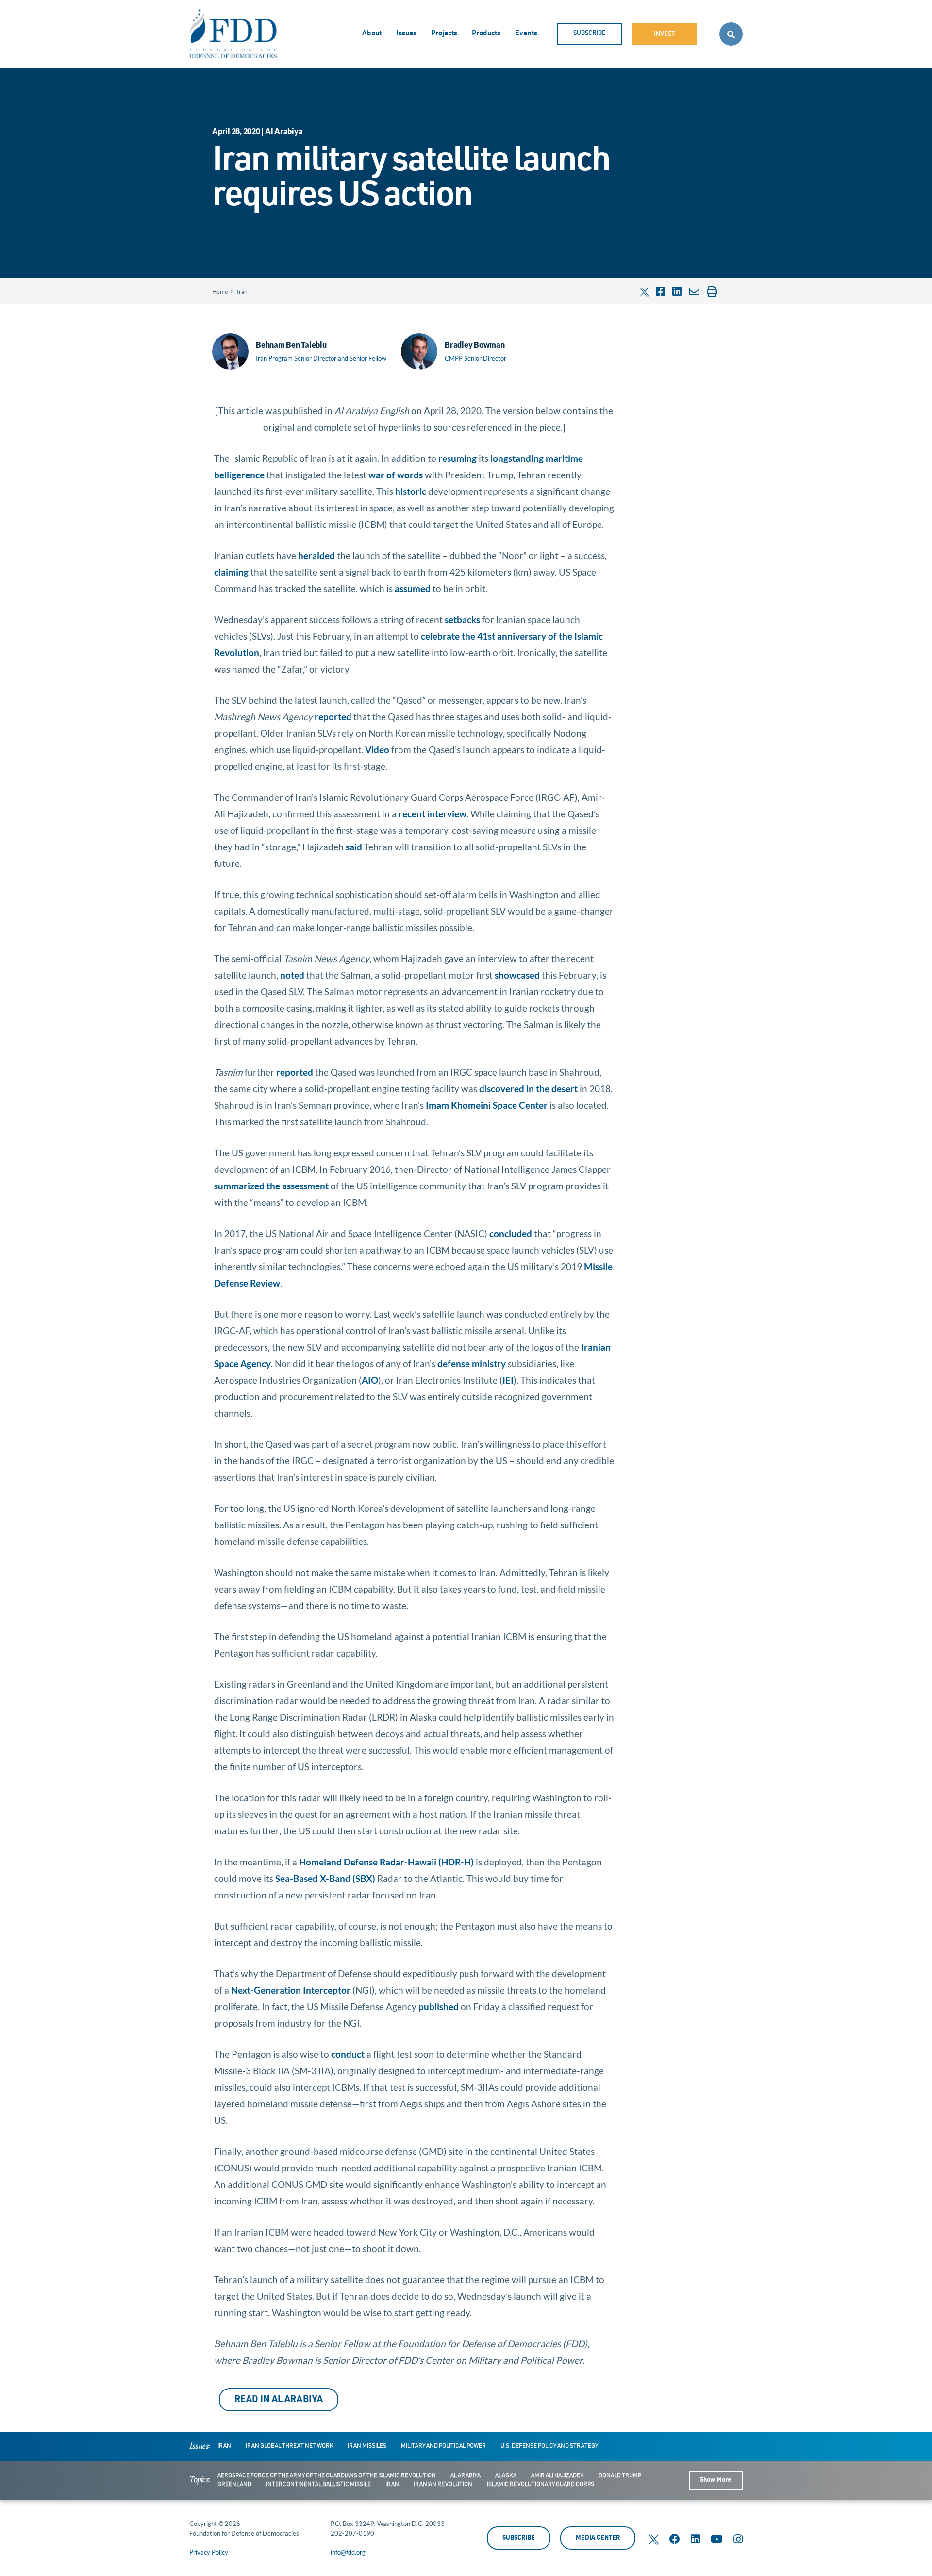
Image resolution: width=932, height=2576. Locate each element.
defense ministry (472, 1364)
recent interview (433, 814)
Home (220, 292)
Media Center (598, 2538)
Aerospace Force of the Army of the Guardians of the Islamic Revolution (327, 2476)
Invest (664, 35)
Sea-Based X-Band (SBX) (325, 1878)
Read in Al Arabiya (279, 2400)
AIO (370, 1380)
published (439, 2007)
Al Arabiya (466, 2476)
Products (486, 34)
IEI (508, 1380)
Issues (406, 34)
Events (526, 34)
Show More (716, 2481)
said (354, 847)
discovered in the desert (528, 1089)
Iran (242, 292)
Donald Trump (620, 2476)
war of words (396, 475)
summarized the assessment (271, 1186)
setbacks (462, 619)
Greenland (234, 2485)
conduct (348, 2054)
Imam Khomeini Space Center (487, 1105)
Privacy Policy (209, 2552)
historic (411, 491)
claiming (231, 572)
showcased (517, 975)
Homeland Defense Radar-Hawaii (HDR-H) (386, 1862)
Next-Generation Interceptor (291, 1990)
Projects (444, 34)
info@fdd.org (348, 2552)
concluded (512, 1233)
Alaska (506, 2476)
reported (333, 717)
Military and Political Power (443, 2446)
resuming (458, 458)
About (372, 34)
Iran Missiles (367, 2446)
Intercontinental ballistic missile (318, 2485)
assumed (413, 588)
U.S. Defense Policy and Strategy (549, 2446)
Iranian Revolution (443, 2485)
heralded (316, 555)
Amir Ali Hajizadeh (558, 2476)
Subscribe (590, 34)
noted (292, 975)
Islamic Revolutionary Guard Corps (541, 2485)
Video (377, 750)
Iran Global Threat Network (289, 2446)
